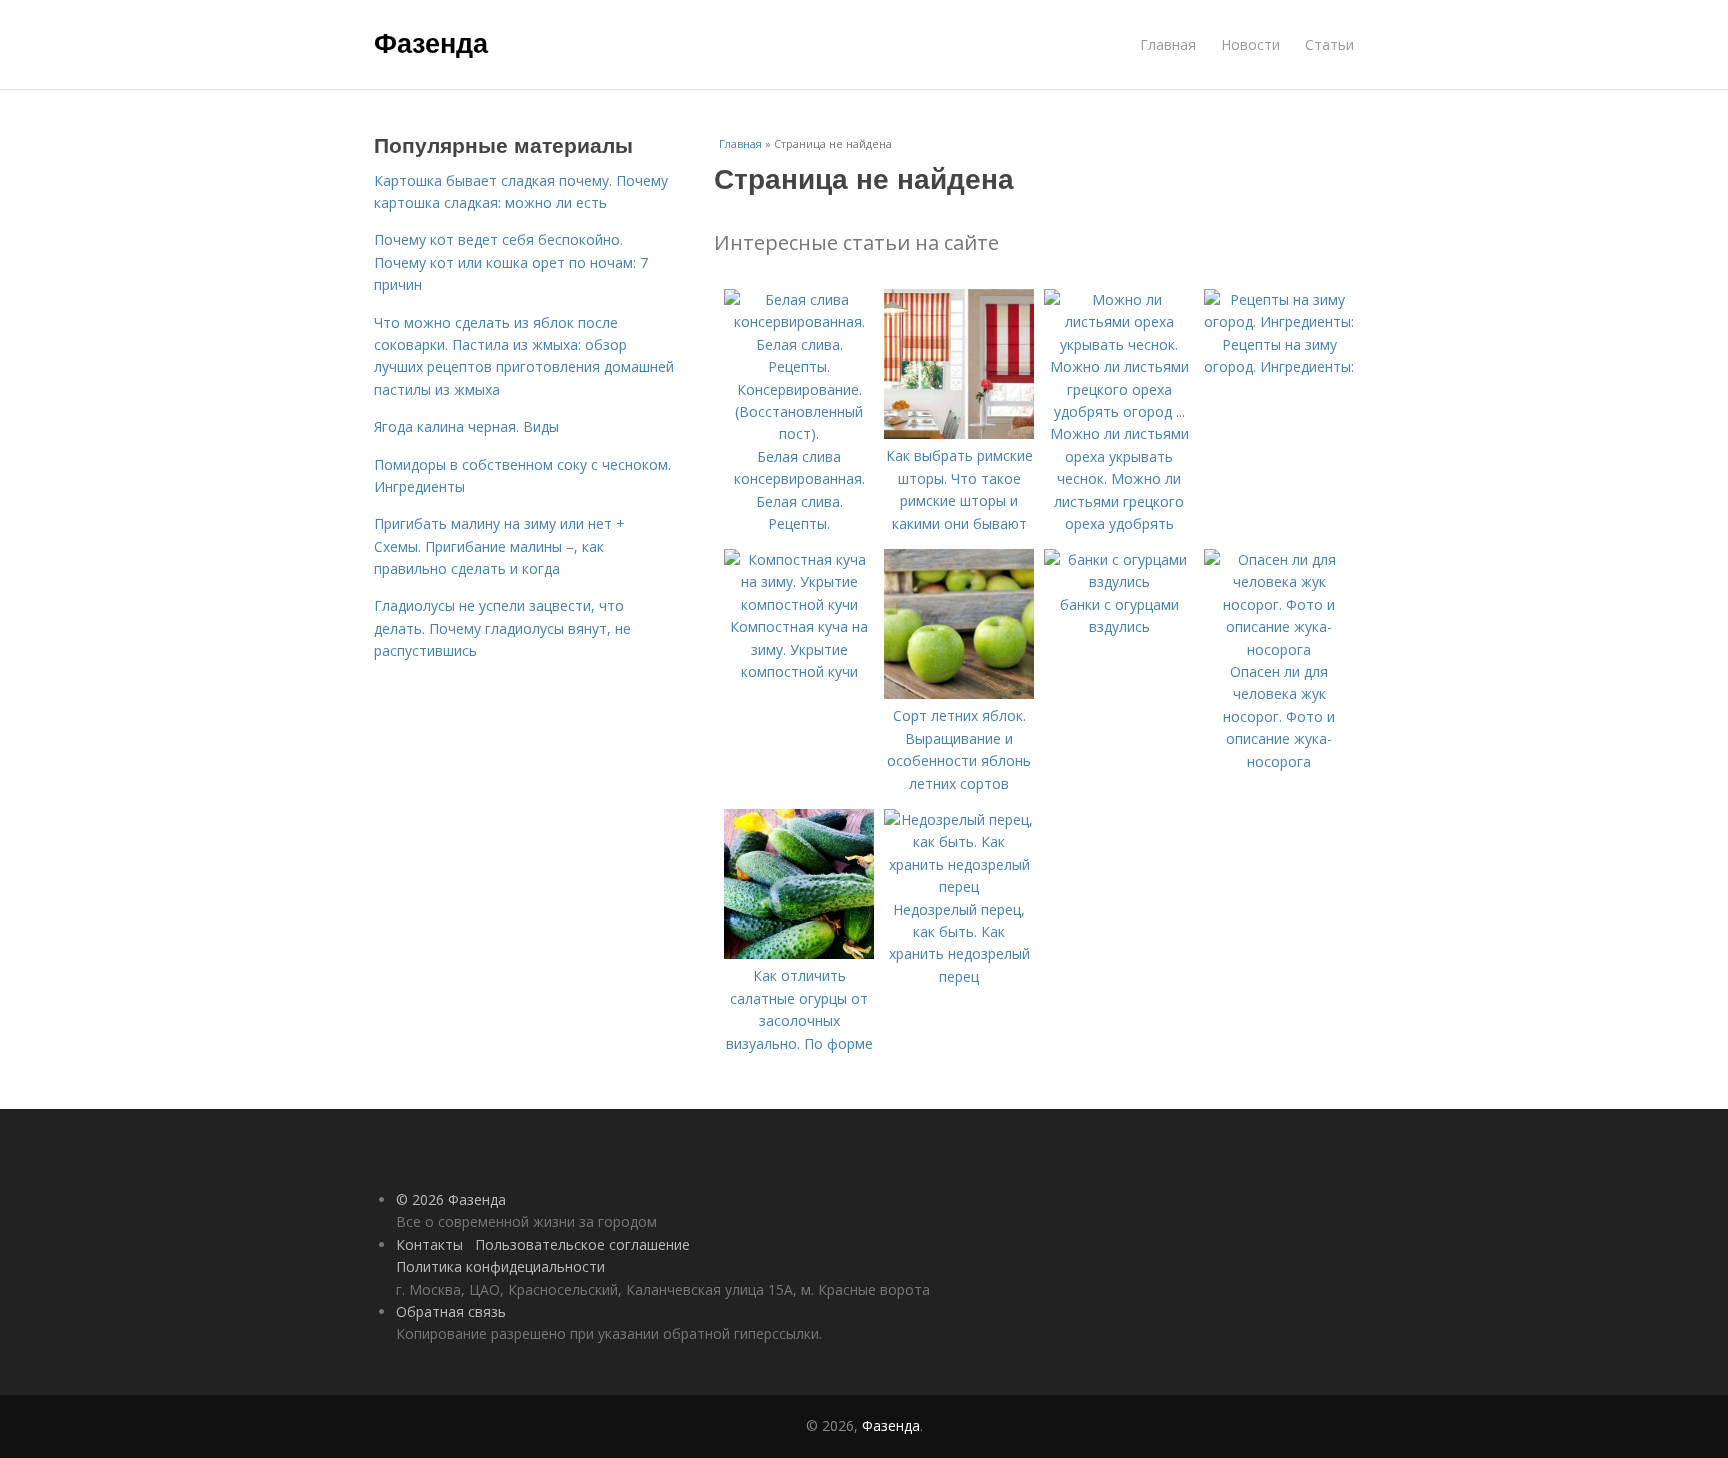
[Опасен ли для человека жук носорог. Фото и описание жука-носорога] (1279, 649)
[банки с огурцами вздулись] (1119, 581)
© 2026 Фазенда (451, 1199)
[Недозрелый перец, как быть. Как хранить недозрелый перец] (959, 886)
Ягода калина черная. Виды (466, 426)
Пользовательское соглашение (582, 1244)
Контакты (429, 1244)
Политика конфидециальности (500, 1266)
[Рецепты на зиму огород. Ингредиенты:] (1279, 321)
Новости (1250, 44)
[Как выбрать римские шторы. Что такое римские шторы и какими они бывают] (959, 433)
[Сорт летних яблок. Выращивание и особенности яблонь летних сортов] (959, 693)
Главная (1168, 44)
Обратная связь (451, 1311)
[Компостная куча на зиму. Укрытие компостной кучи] (799, 604)
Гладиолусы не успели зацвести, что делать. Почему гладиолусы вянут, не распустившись (502, 628)
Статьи (1329, 44)
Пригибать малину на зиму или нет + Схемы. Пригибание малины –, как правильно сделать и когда (499, 546)
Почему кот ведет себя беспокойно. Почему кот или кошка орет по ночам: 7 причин (511, 262)
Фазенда (431, 42)
